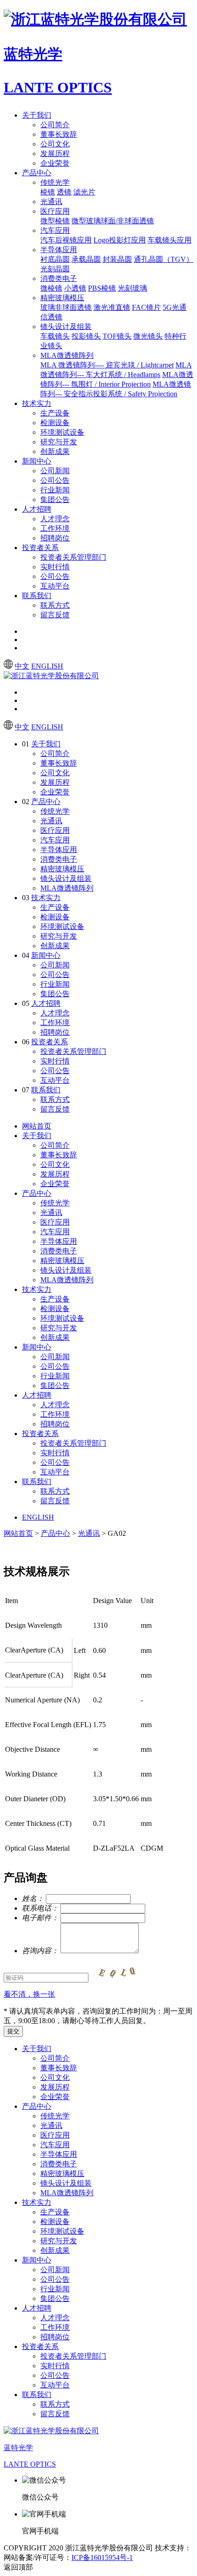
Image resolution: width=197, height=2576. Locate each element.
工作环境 (55, 528)
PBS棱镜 (102, 288)
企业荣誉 (55, 163)
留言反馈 (55, 615)
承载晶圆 (86, 259)
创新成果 (55, 451)
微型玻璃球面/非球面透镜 (113, 221)
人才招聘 (37, 509)
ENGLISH (47, 666)
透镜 (64, 192)
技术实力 (37, 403)
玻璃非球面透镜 (66, 307)
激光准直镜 (112, 307)
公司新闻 (55, 471)
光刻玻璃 (132, 288)
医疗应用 (55, 211)
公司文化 (55, 144)
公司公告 (55, 480)
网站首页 (37, 1126)
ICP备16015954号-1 (102, 2557)
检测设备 (55, 423)
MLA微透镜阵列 (67, 355)
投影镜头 (86, 336)
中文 (22, 666)
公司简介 (55, 125)
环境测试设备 (62, 432)
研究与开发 (59, 442)
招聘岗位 (55, 538)
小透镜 (75, 288)
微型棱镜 (55, 221)
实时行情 (55, 567)
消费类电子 (59, 278)
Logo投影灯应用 (120, 240)
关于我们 (37, 115)
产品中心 (37, 173)
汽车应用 (55, 230)
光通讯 (51, 202)
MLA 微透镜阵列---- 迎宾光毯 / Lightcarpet (107, 365)
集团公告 (55, 500)
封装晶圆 (117, 259)
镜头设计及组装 (66, 327)
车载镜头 (55, 336)
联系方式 (55, 605)
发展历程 (55, 154)
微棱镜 (51, 288)
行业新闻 (55, 490)
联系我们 (37, 596)
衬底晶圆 (55, 259)
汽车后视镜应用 (66, 240)
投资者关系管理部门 (73, 557)
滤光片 (84, 192)
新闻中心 (37, 461)
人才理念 (55, 519)
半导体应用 (59, 250)
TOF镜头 (117, 336)
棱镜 (48, 192)
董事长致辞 (59, 134)
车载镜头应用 (170, 240)
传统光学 (55, 182)
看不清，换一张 (29, 1994)
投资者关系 (40, 548)
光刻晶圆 (55, 269)
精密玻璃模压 (62, 298)
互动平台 (55, 586)
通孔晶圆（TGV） (164, 259)
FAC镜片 (146, 307)
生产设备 (55, 413)
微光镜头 (148, 336)
